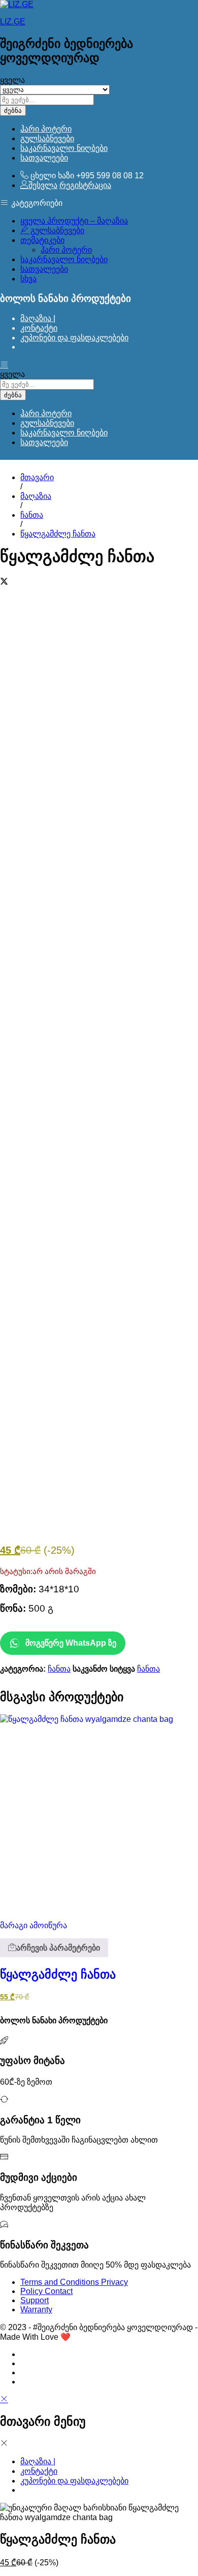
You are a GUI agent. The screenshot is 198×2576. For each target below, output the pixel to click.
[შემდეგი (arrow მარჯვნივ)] (180, 1288)
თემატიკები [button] (42, 240)
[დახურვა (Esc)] (142, 11)
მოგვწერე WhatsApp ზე (71, 1643)
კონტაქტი (39, 328)
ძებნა (13, 111)
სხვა (28, 279)
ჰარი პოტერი (46, 129)
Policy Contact (46, 2291)
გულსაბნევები (47, 138)
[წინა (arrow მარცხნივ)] (18, 1288)
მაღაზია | (38, 318)
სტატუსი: (16, 1572)
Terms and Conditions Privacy (74, 2282)
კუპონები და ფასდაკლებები (74, 338)
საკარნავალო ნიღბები (64, 148)
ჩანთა (59, 1669)
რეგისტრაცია (85, 185)
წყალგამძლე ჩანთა (58, 1974)
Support (35, 2300)
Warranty (36, 2310)
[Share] (164, 11)
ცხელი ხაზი (52, 176)
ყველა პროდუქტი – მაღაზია (74, 221)
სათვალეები (44, 158)
